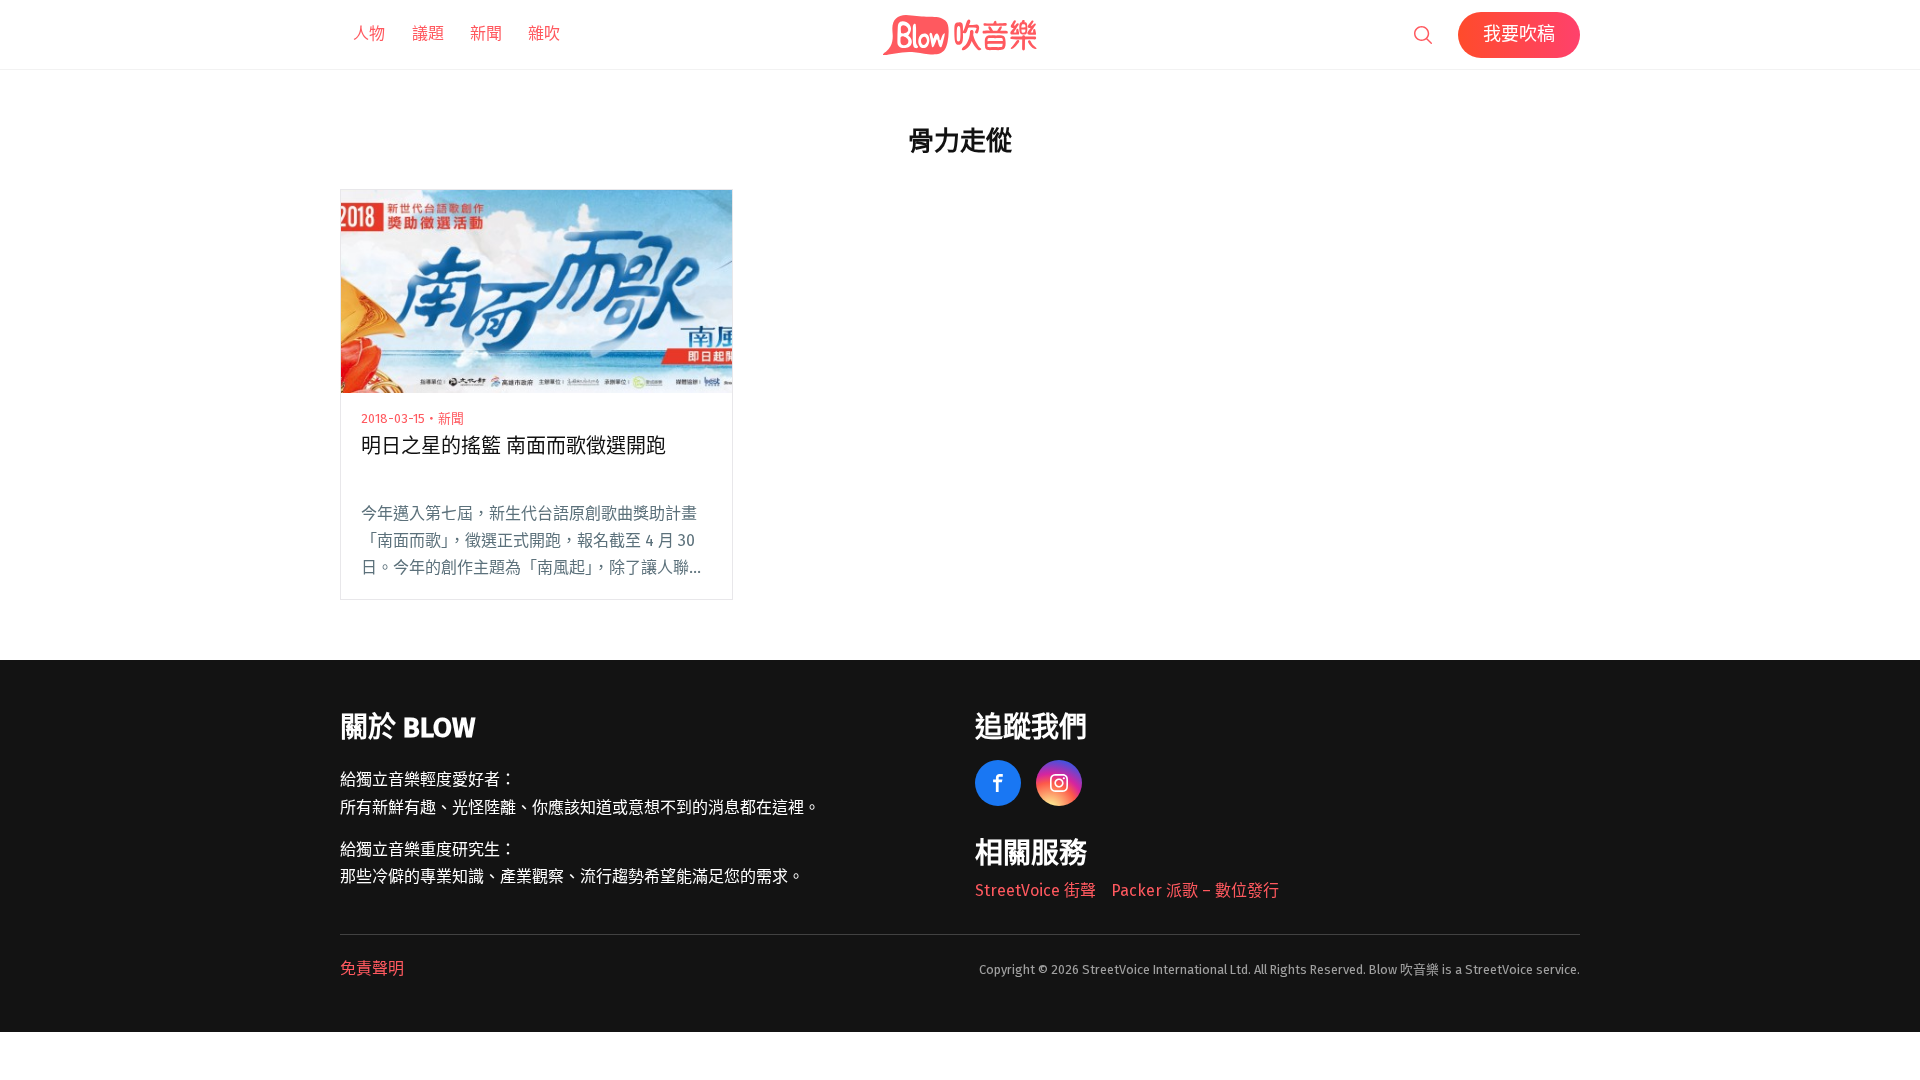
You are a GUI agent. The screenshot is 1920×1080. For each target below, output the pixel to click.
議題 (428, 33)
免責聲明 (372, 968)
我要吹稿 (1519, 34)
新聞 (486, 33)
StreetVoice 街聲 (1035, 890)
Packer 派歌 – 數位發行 (1195, 890)
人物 (369, 33)
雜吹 (544, 33)
